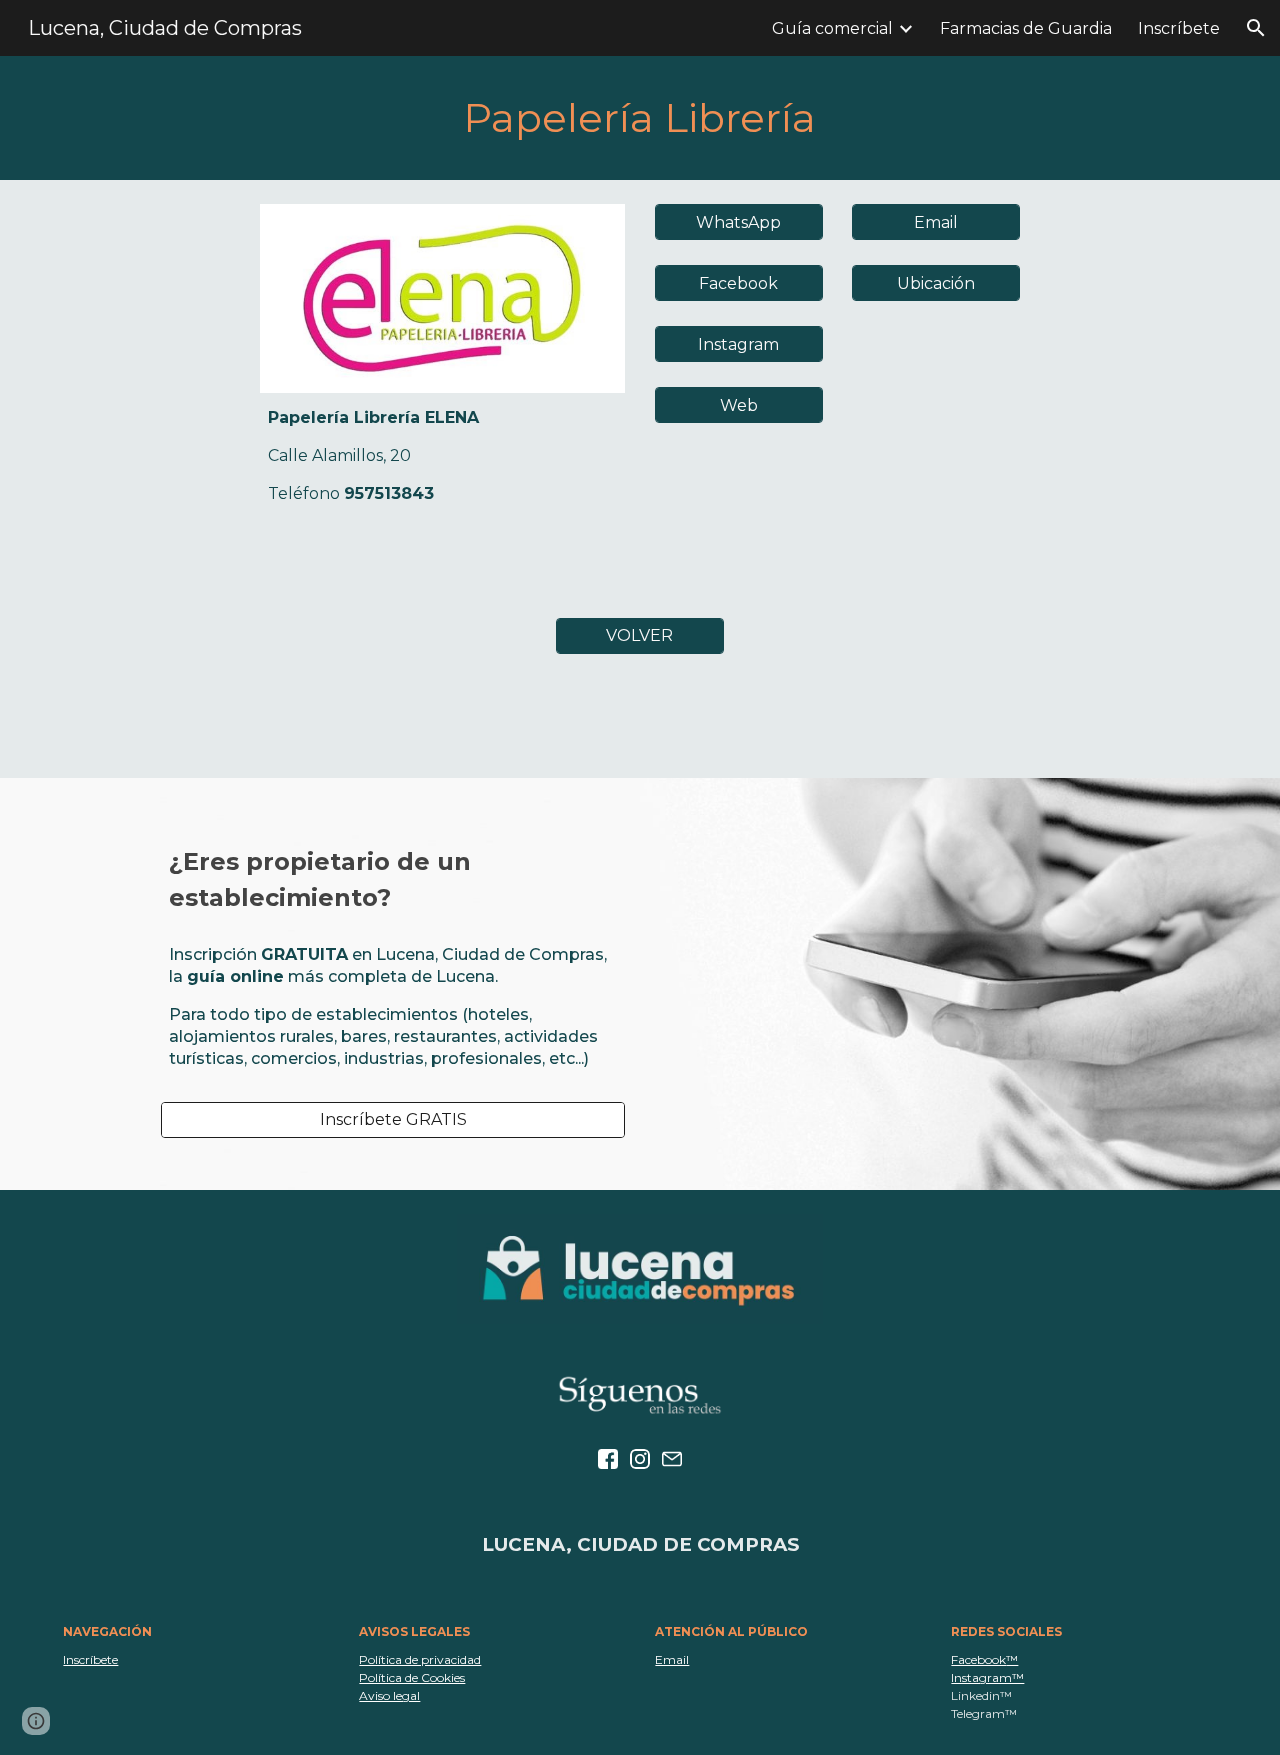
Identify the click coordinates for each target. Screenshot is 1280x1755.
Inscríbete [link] (1179, 28)
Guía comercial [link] (832, 28)
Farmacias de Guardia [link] (1026, 28)
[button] (1256, 28)
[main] (639, 118)
